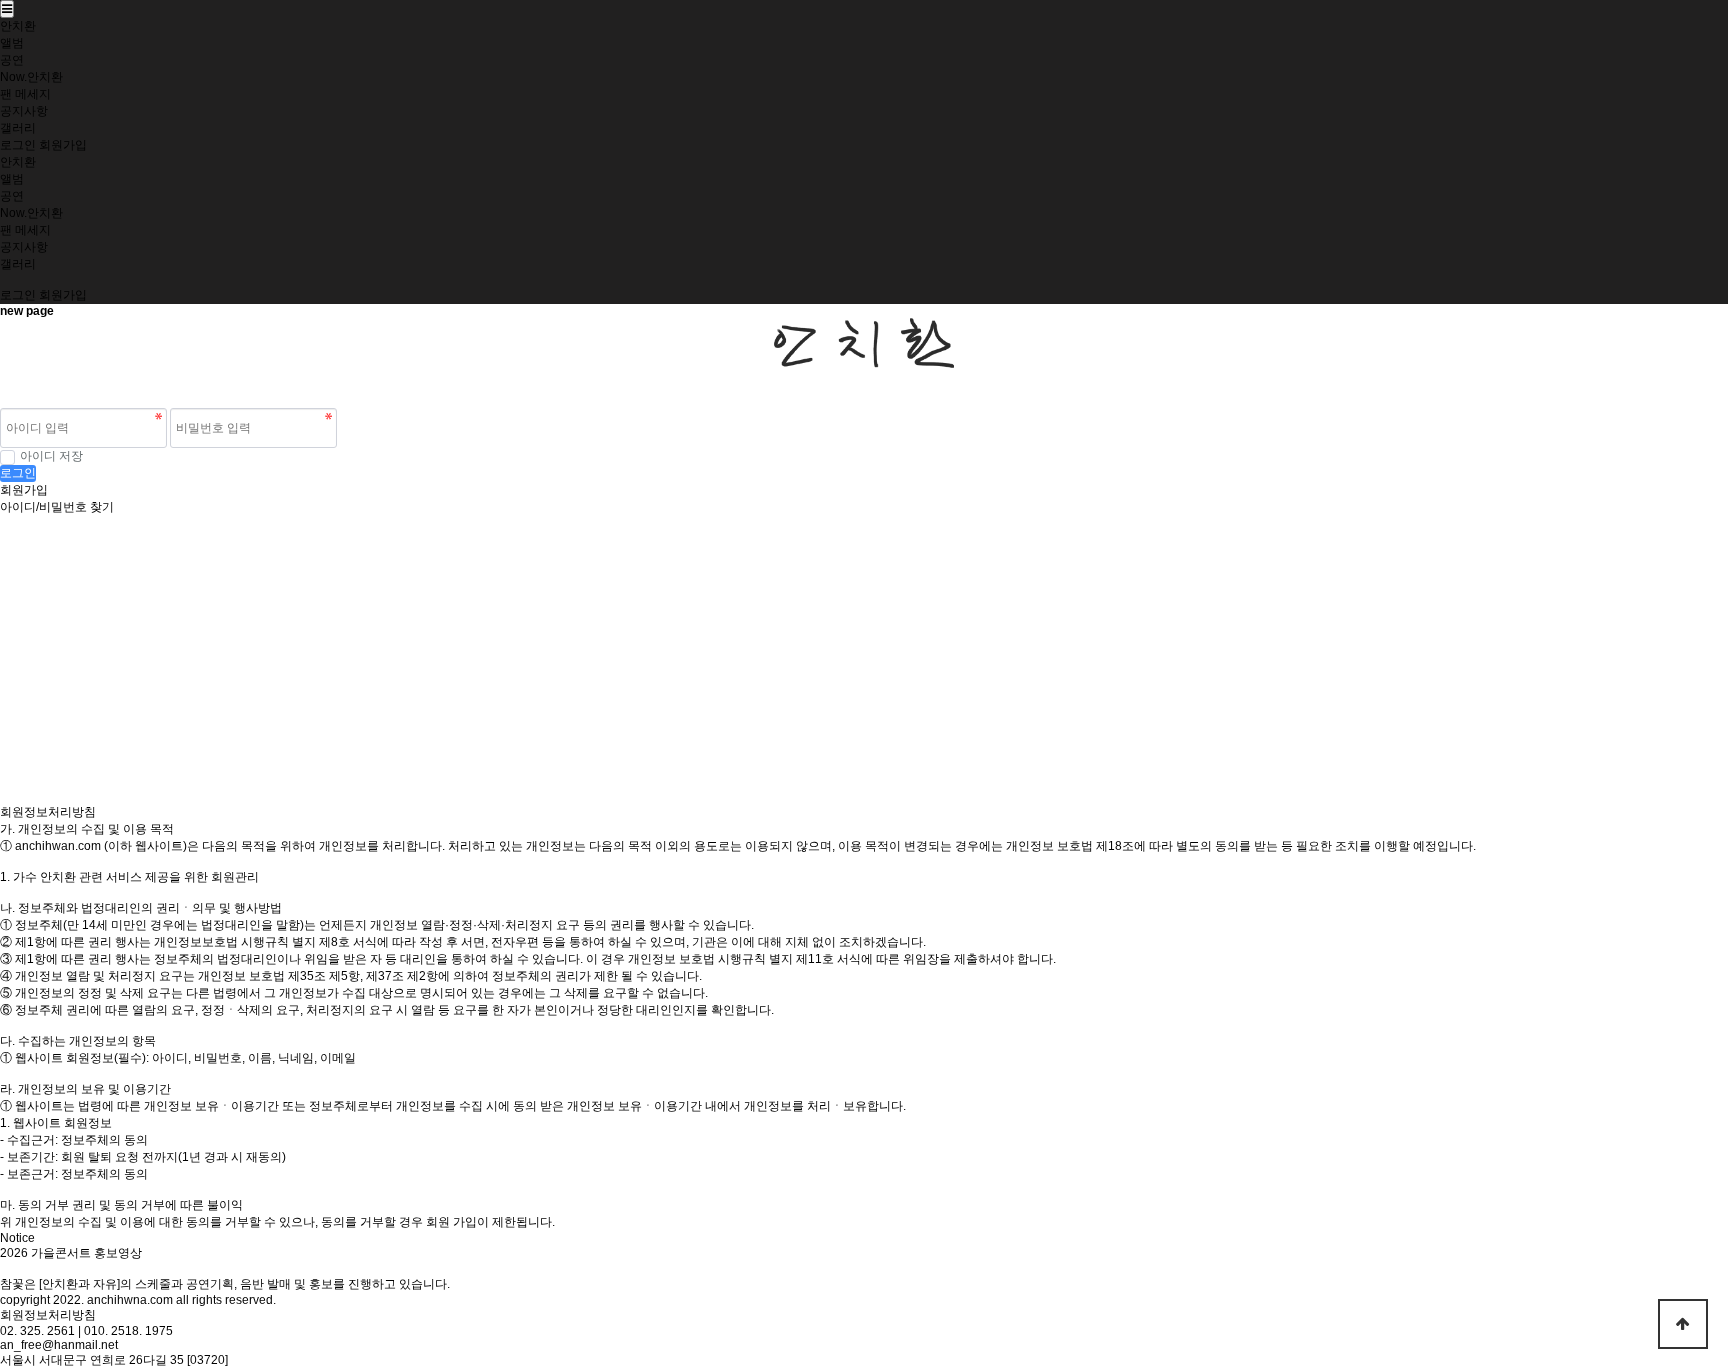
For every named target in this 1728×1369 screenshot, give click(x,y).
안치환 (18, 26)
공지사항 (24, 111)
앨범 (12, 43)
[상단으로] (1683, 1324)
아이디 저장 (51, 456)
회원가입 (63, 145)
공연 (12, 60)
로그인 (18, 145)
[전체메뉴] (7, 9)
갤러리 (18, 128)
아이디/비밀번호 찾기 (57, 507)
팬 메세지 (25, 94)
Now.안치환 (31, 77)
